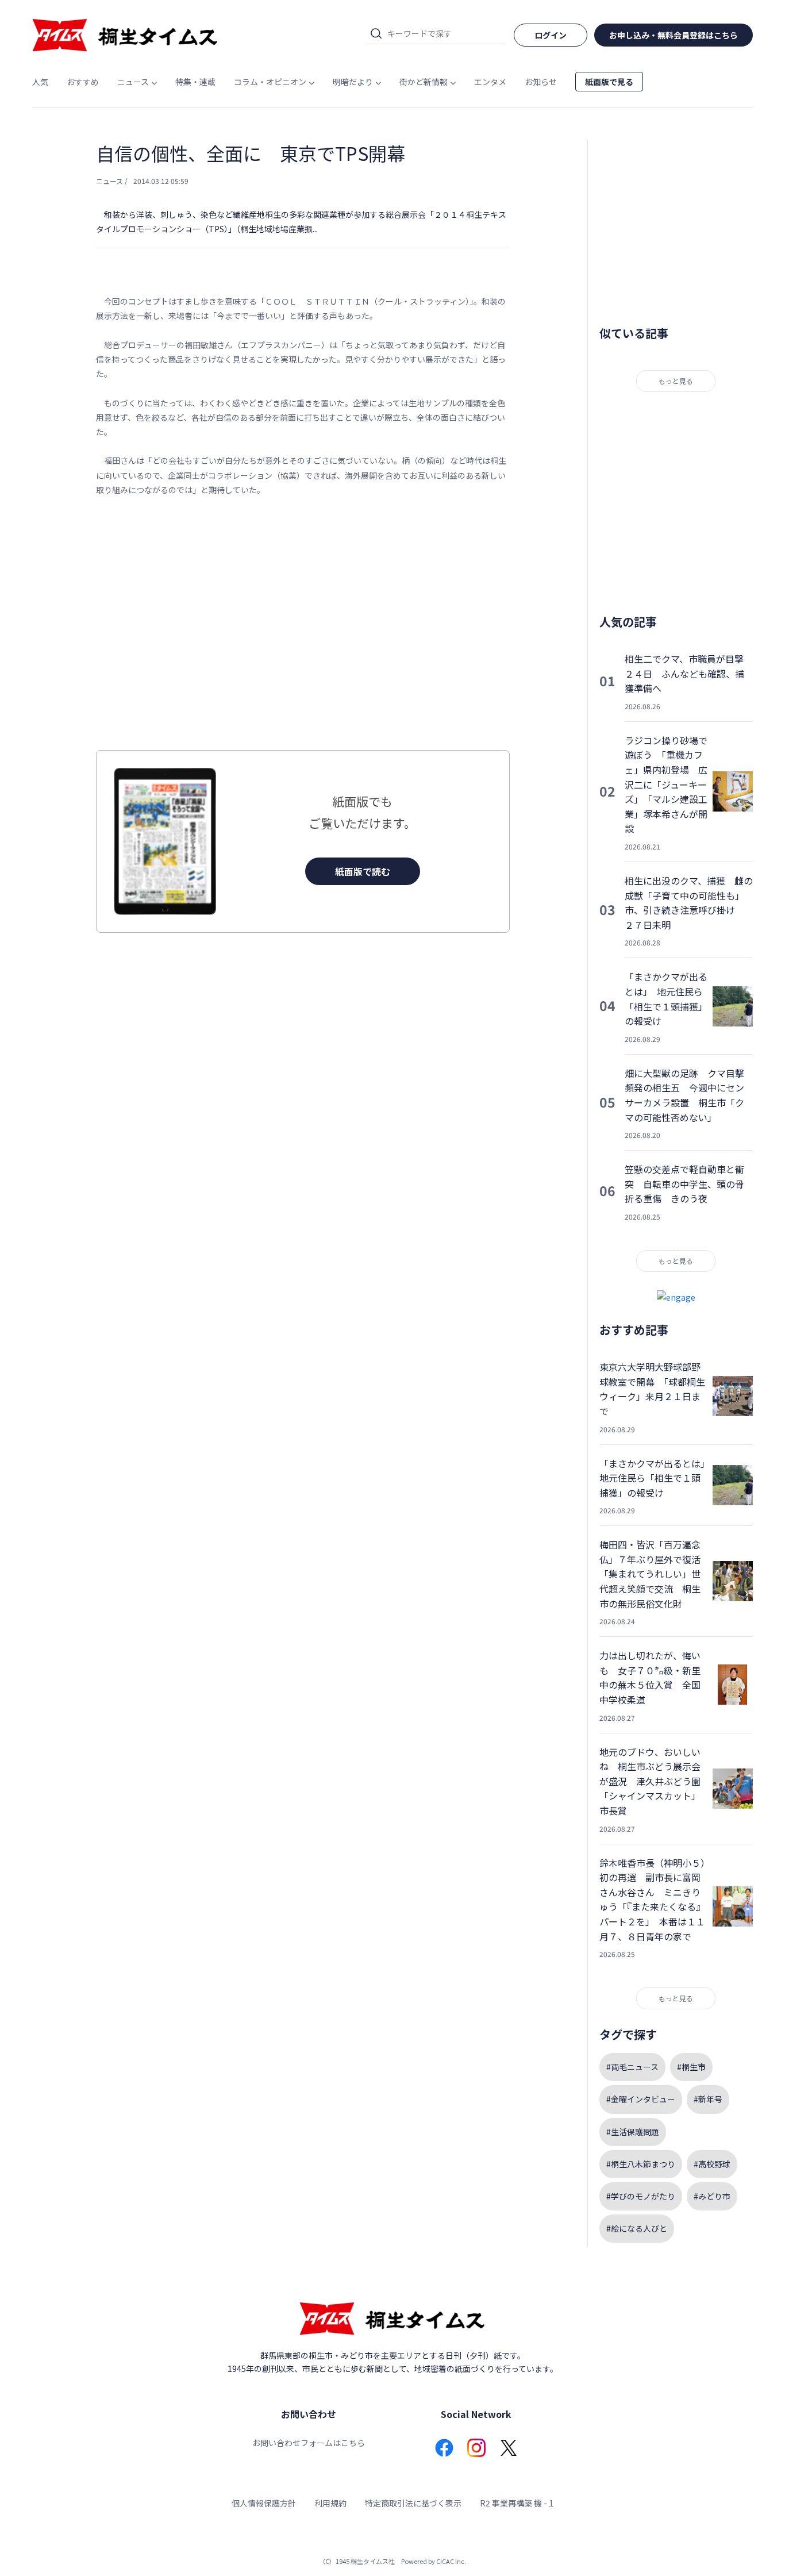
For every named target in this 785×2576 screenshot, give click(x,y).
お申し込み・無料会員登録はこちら (674, 35)
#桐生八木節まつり (641, 2164)
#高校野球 (712, 2164)
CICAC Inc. (451, 2561)
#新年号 (708, 2099)
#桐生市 (691, 2067)
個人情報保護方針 (264, 2503)
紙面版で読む (363, 871)
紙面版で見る (609, 82)
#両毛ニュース (632, 2067)
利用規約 (330, 2503)
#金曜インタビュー (641, 2099)
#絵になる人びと (637, 2228)
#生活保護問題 (633, 2132)
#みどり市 (712, 2196)
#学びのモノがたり (641, 2196)
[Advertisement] (303, 624)
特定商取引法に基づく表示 (413, 2503)
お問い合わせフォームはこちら (309, 2443)
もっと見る (676, 381)
